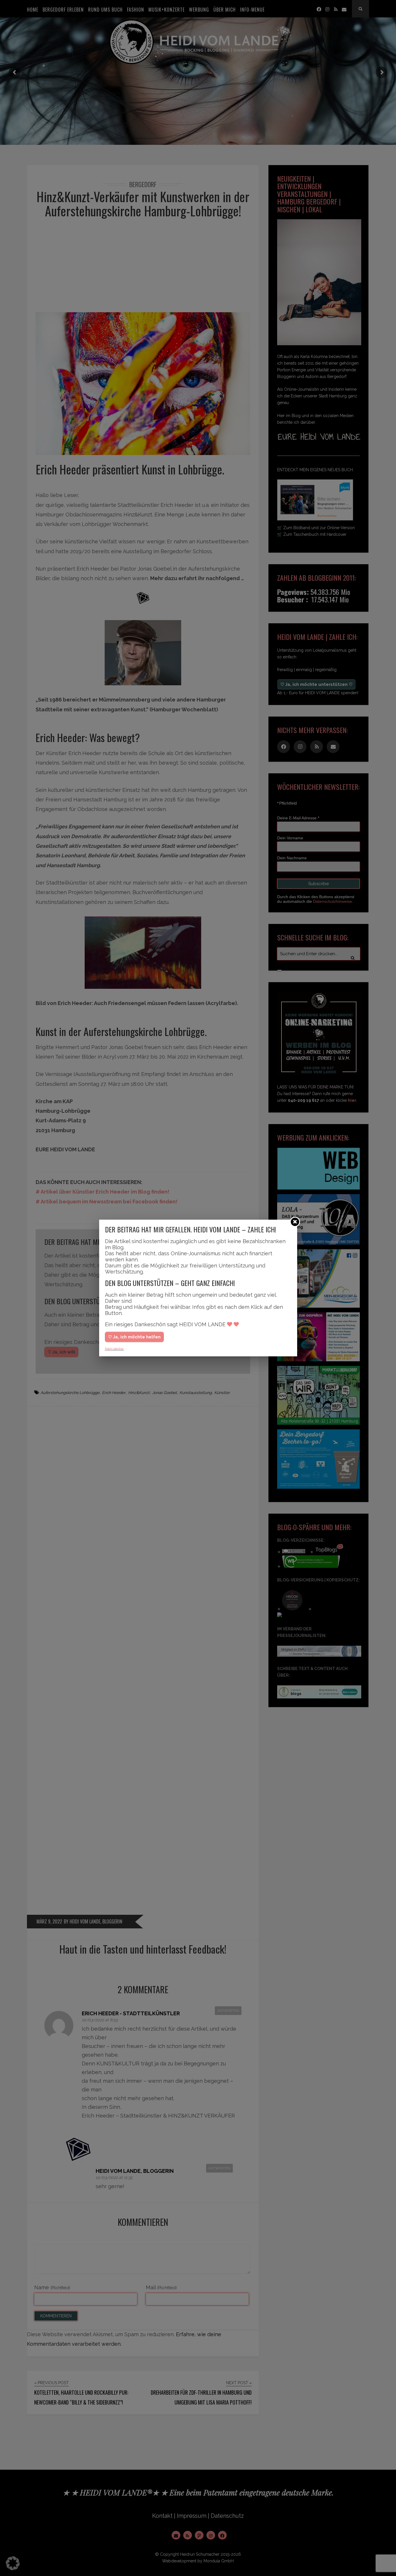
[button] (13, 2563)
